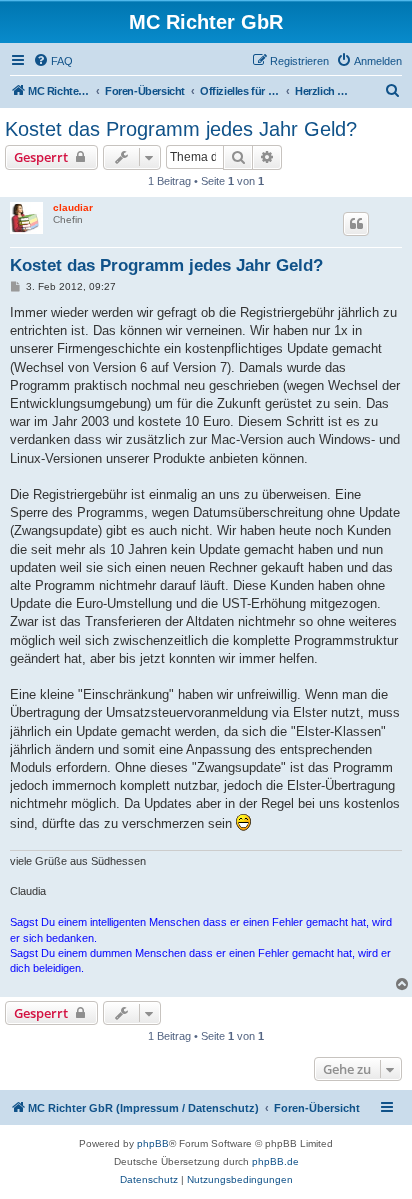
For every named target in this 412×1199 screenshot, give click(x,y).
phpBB (153, 1143)
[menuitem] (53, 61)
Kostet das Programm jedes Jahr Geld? (181, 129)
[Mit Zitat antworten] (356, 224)
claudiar (73, 207)
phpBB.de (275, 1161)
